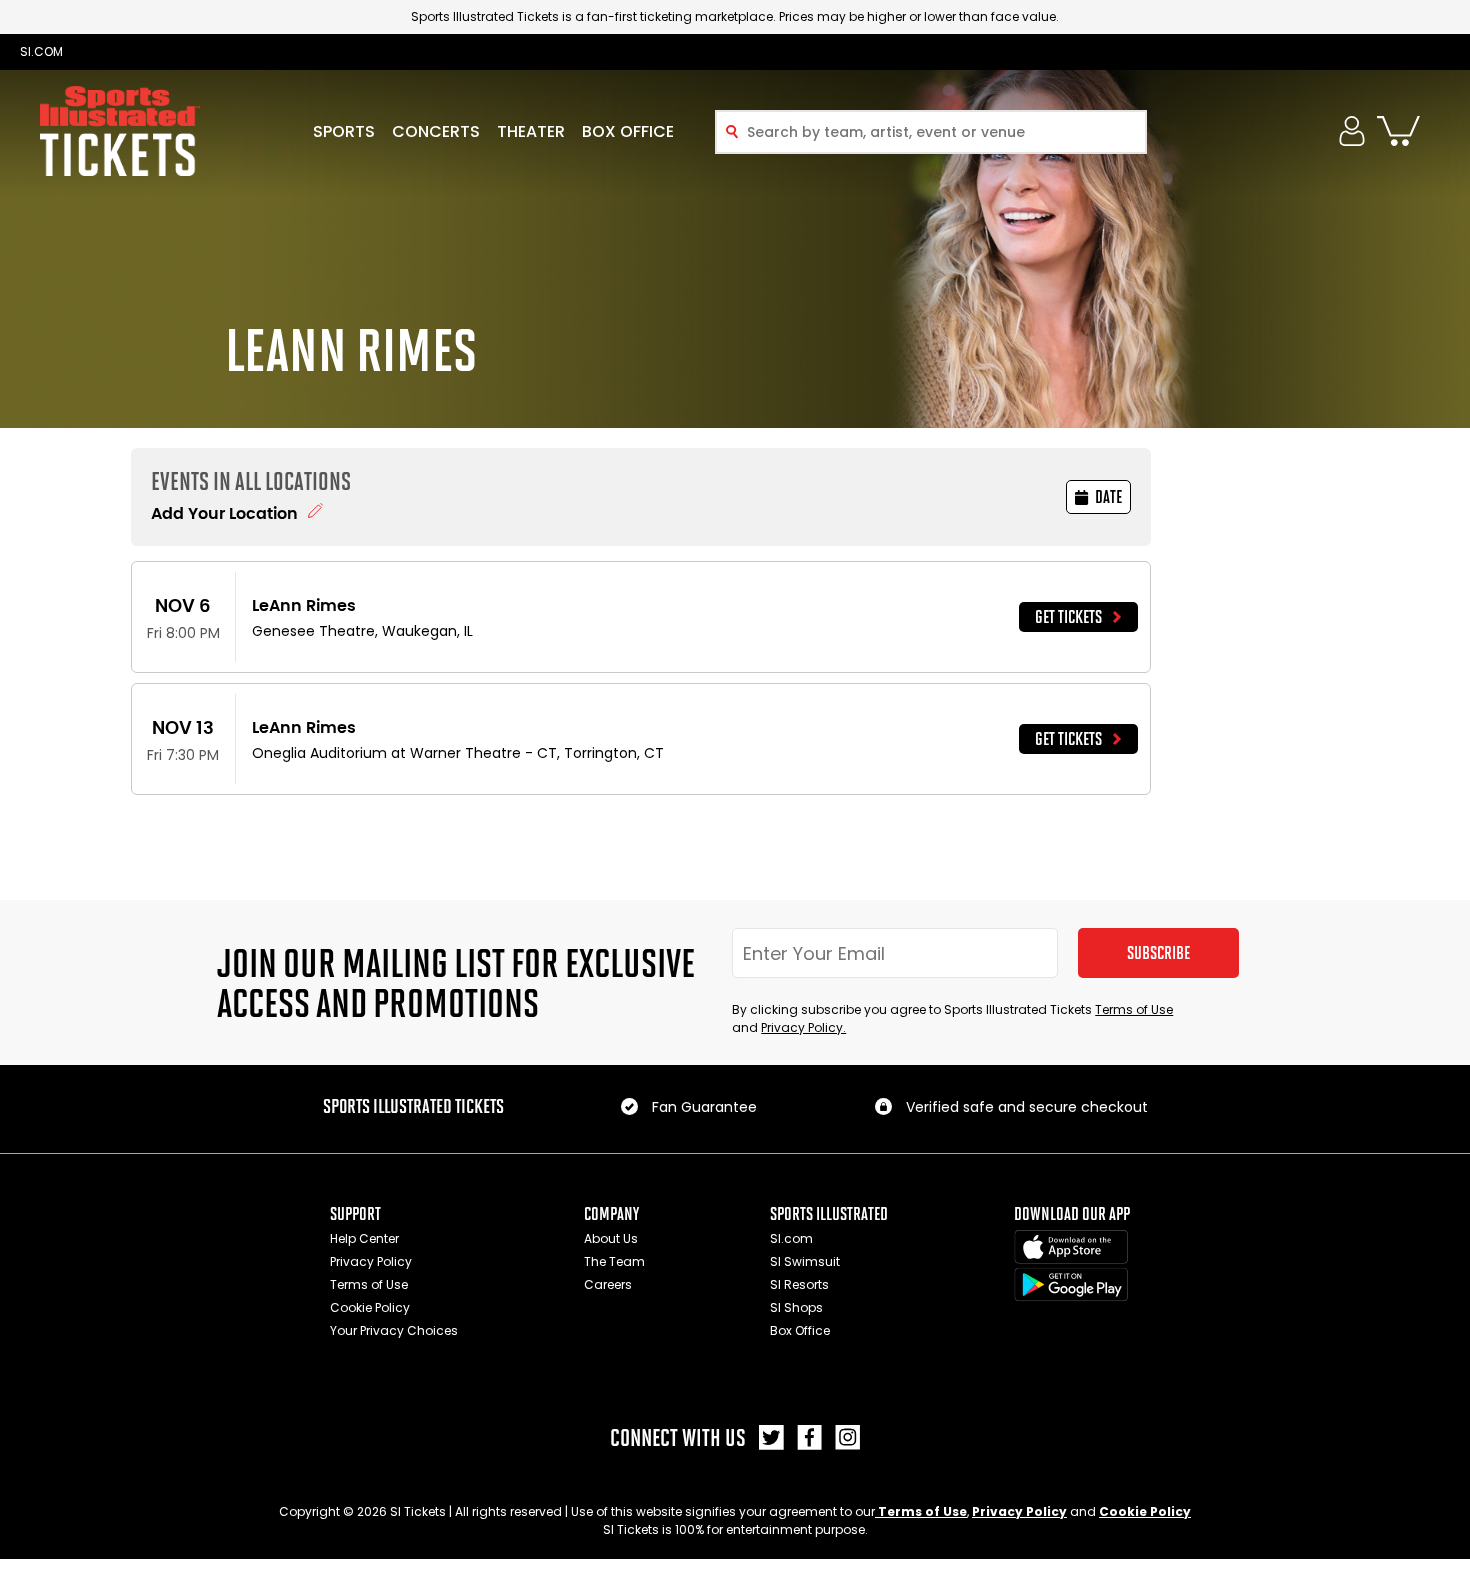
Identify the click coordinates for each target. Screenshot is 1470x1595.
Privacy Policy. (803, 1027)
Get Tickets (1068, 617)
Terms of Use (1134, 1009)
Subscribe (1158, 953)
